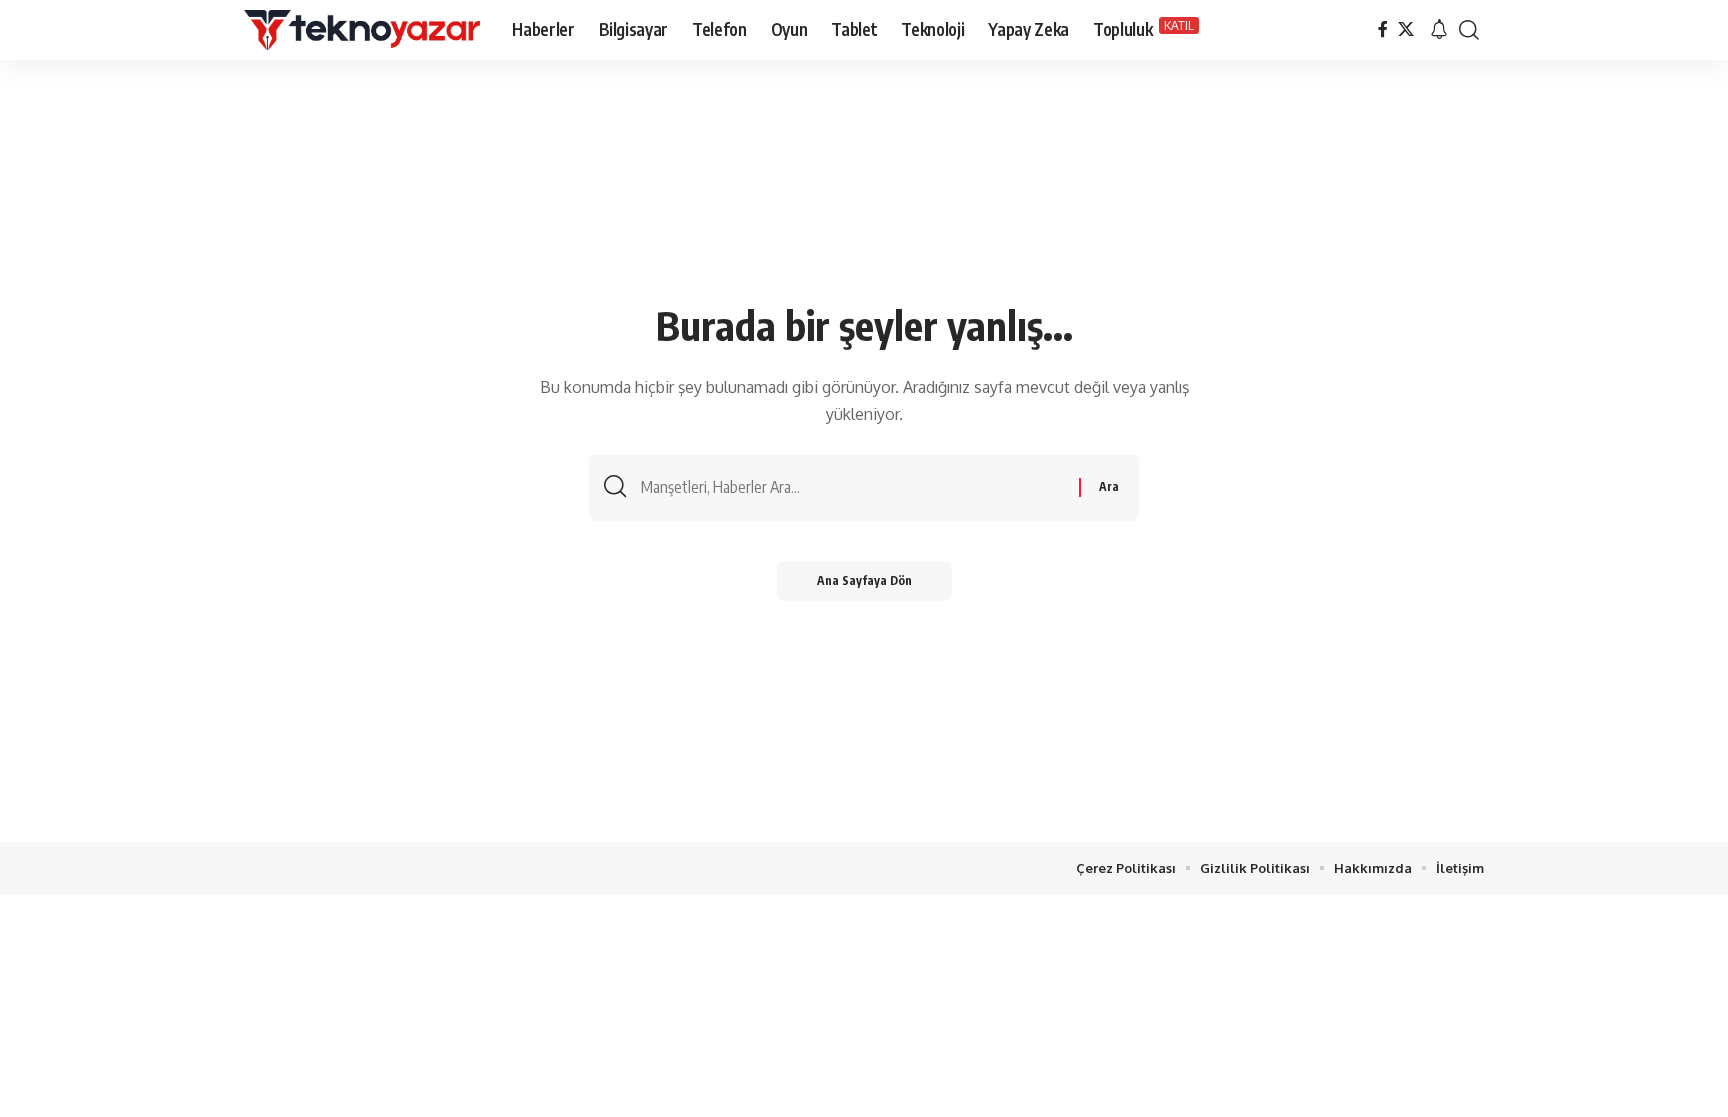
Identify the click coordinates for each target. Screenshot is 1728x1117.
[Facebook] (1383, 29)
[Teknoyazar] (362, 30)
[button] (1439, 30)
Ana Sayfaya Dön (864, 580)
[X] (1406, 29)
